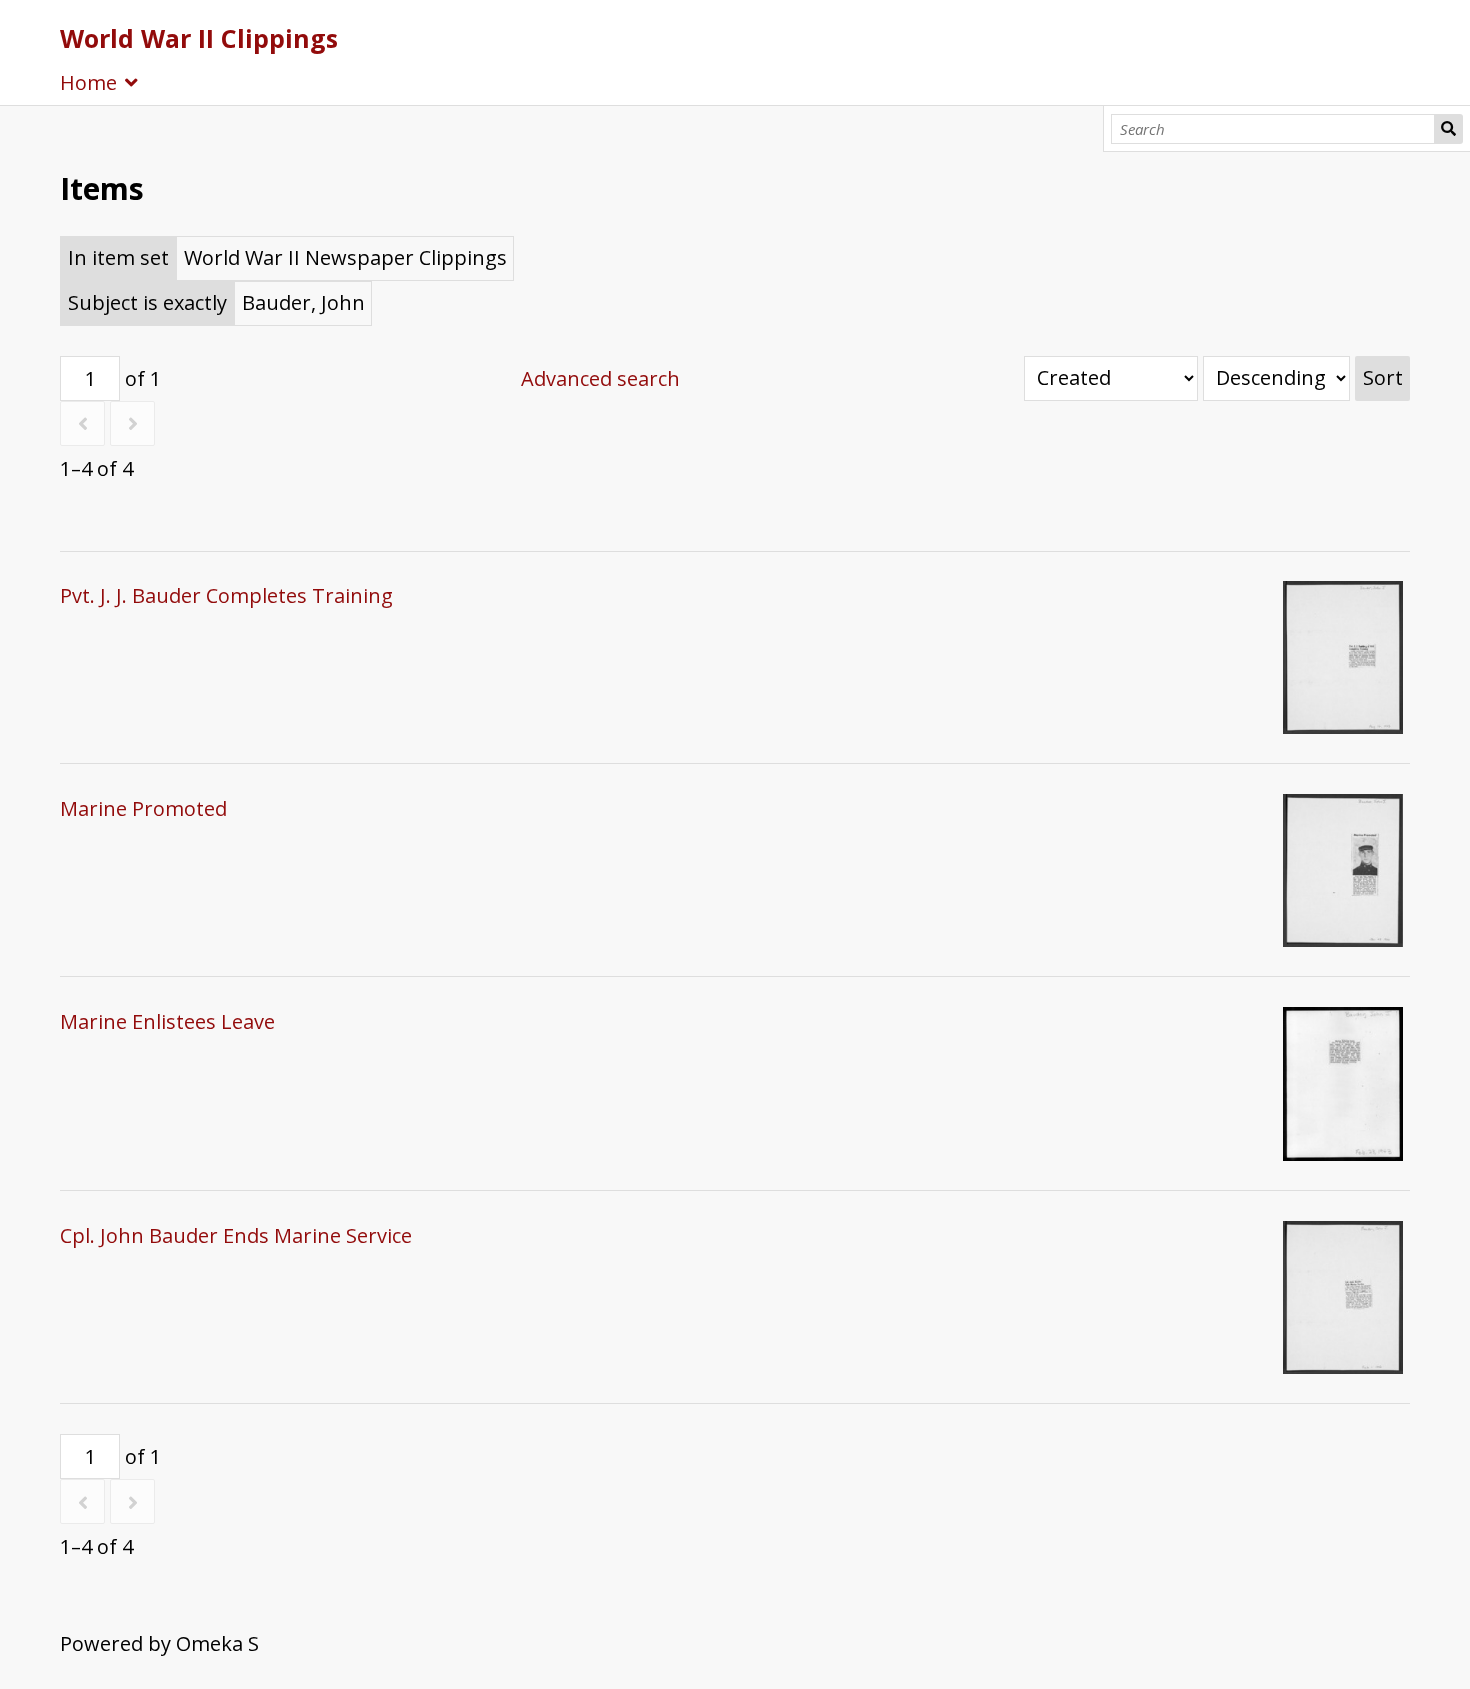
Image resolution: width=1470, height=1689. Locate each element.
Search (1449, 129)
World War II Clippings (199, 38)
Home (88, 82)
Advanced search (600, 378)
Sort (1383, 377)
